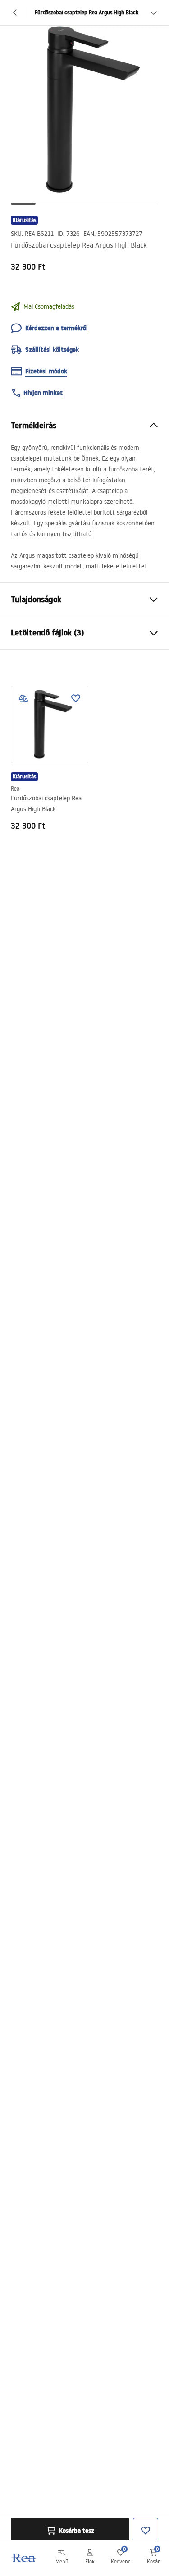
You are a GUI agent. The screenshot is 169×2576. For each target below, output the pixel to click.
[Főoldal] (24, 2558)
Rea (15, 788)
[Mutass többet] (154, 13)
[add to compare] (23, 698)
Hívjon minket (43, 393)
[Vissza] (15, 13)
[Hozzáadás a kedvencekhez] (76, 698)
